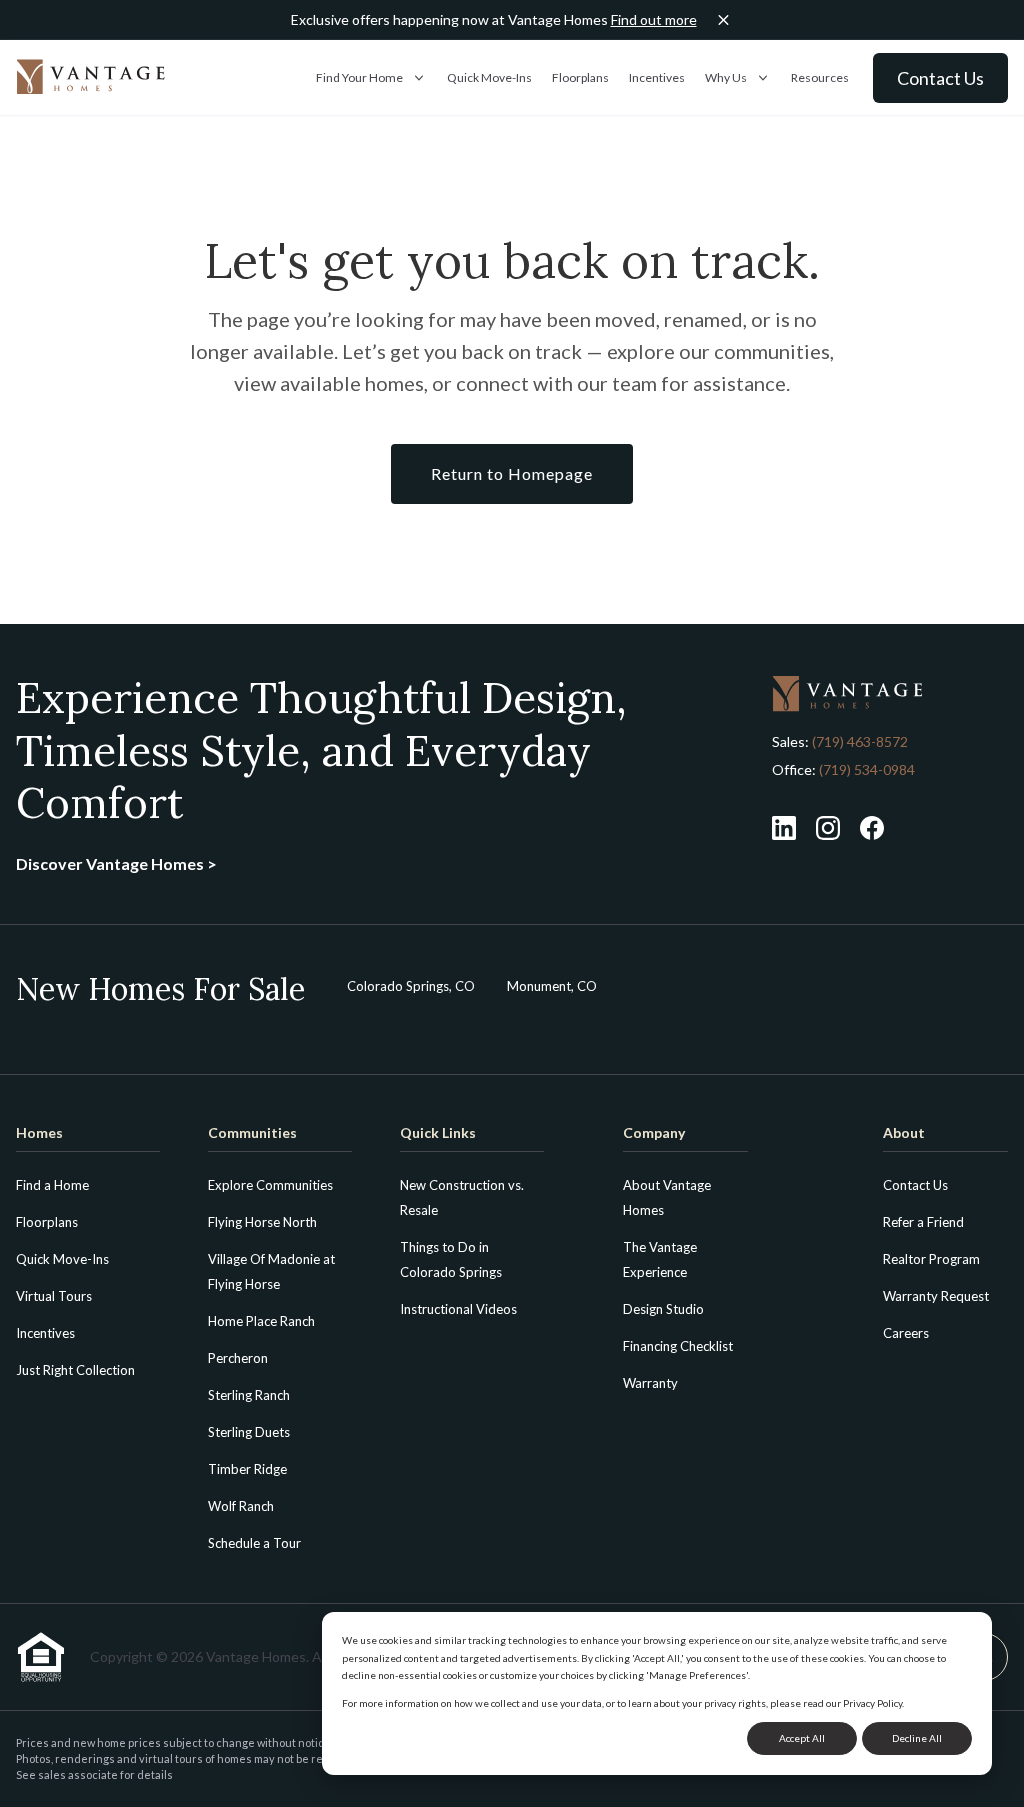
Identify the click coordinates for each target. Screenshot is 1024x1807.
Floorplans (580, 77)
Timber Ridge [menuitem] (247, 1469)
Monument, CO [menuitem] (552, 986)
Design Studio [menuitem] (663, 1309)
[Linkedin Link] (784, 828)
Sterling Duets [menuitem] (249, 1432)
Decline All (917, 1738)
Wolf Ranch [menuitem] (241, 1506)
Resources (820, 77)
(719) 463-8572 (860, 741)
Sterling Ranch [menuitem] (249, 1395)
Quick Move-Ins (489, 77)
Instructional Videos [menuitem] (458, 1309)
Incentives (657, 77)
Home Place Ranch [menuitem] (261, 1321)
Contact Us (940, 78)
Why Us (726, 77)
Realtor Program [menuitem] (931, 1259)
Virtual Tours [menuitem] (54, 1296)
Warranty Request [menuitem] (936, 1296)
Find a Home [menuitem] (52, 1185)
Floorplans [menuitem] (47, 1222)
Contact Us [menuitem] (915, 1185)
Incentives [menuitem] (45, 1333)
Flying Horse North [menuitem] (262, 1222)
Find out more (654, 19)
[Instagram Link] (828, 828)
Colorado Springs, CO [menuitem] (411, 986)
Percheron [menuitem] (238, 1358)
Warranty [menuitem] (650, 1383)
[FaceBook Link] (872, 828)
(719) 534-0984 (865, 769)
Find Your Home (359, 77)
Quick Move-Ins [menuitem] (62, 1259)
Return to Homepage (512, 473)
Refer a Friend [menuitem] (923, 1222)
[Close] (723, 20)
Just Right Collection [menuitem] (75, 1370)
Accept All (802, 1738)
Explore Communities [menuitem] (270, 1185)
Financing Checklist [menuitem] (678, 1346)
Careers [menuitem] (906, 1333)
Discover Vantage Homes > (116, 863)
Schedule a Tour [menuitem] (254, 1543)
